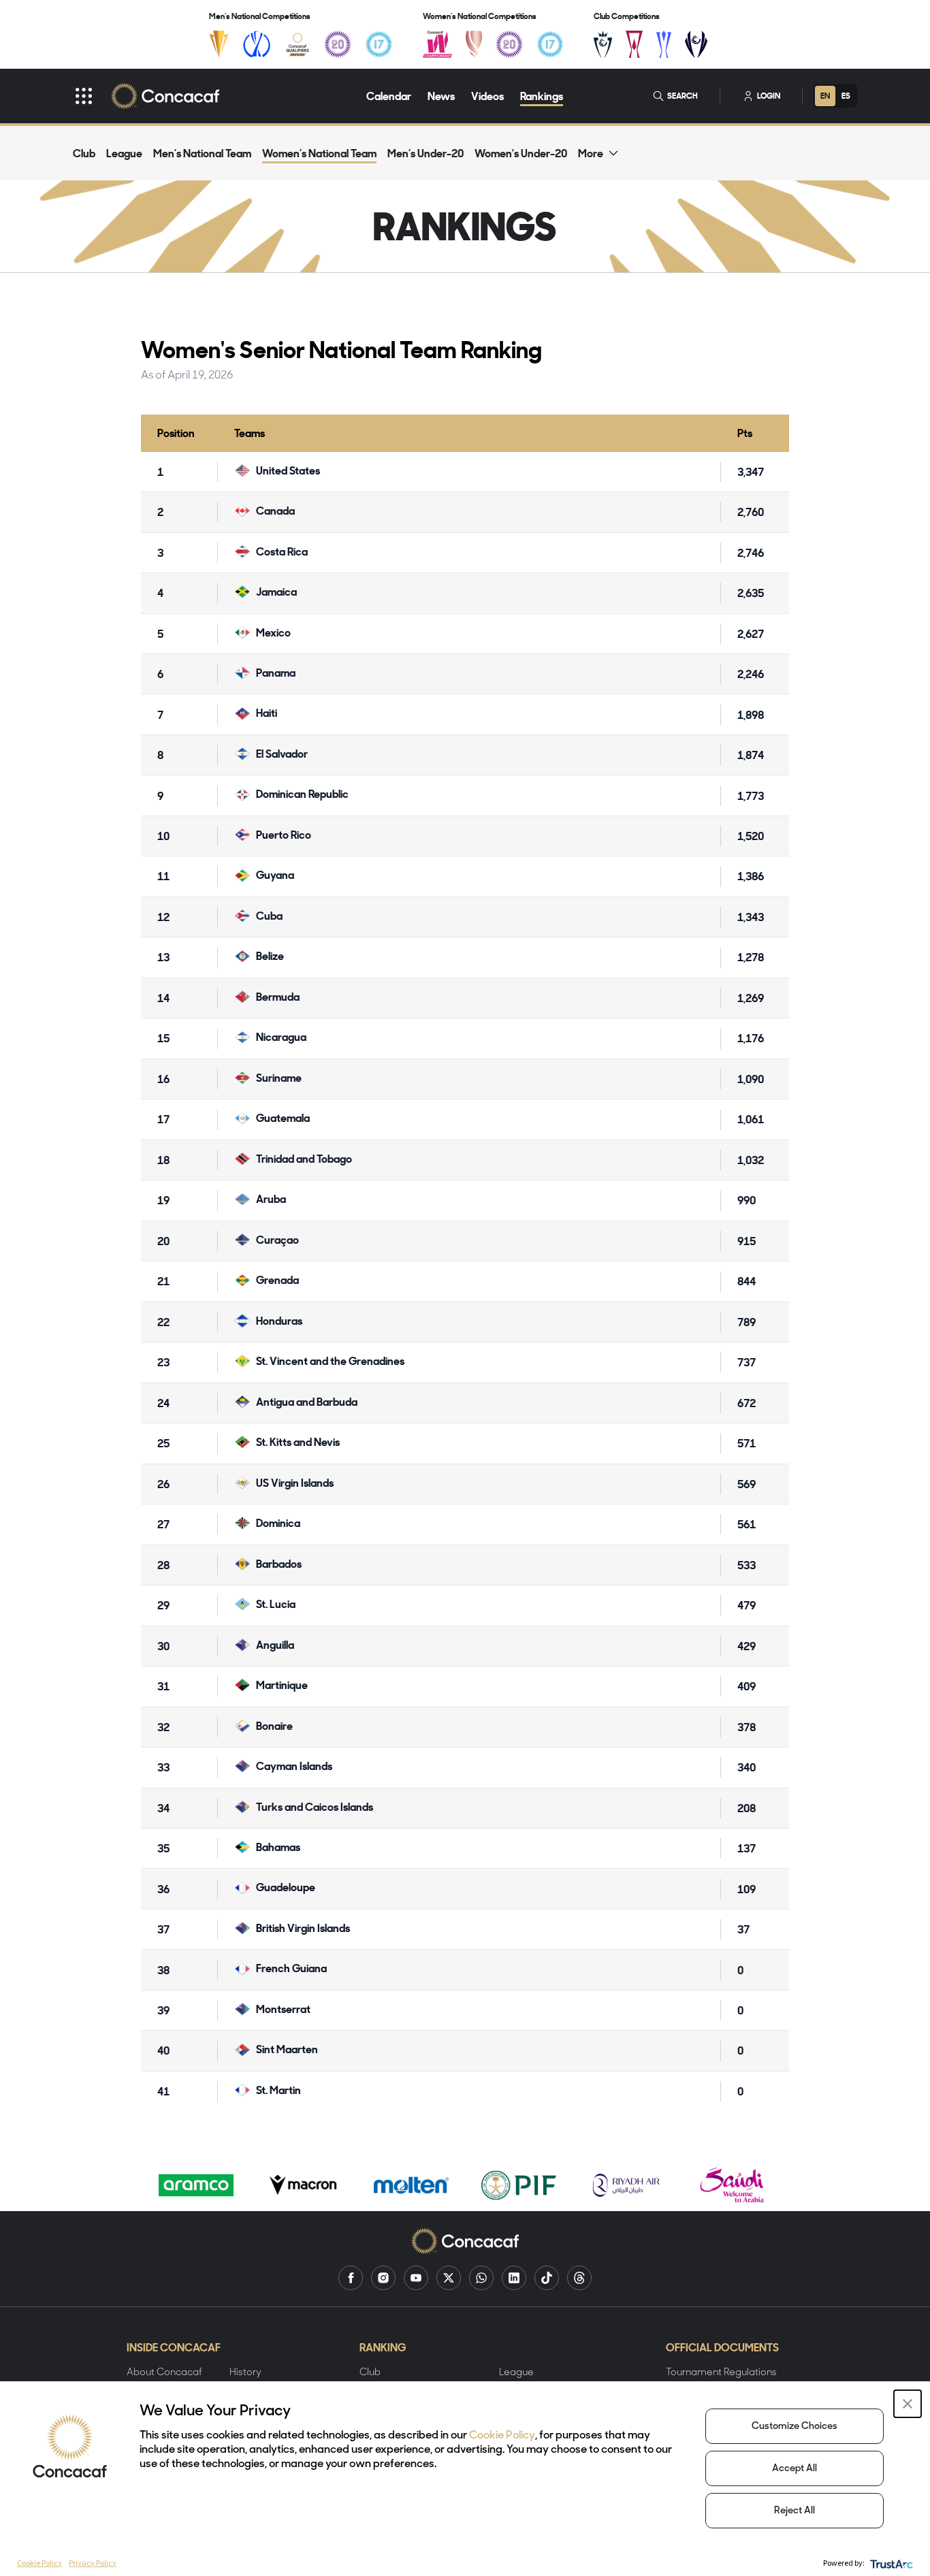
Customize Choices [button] (795, 2427)
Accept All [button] (795, 2469)
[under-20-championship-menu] (338, 44)
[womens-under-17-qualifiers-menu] (550, 44)
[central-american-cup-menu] (634, 44)
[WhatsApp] (481, 2278)
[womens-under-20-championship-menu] (509, 44)
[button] (908, 2404)
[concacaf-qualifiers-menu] (298, 44)
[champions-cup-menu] (603, 44)
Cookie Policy (502, 2436)
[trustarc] (890, 2563)
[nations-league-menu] (257, 44)
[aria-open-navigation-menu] (84, 96)
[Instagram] (383, 2278)
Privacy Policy (93, 2563)
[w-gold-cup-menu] (474, 44)
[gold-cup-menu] (219, 44)
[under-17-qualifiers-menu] (379, 44)
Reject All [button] (795, 2511)
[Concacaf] (165, 96)
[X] (449, 2278)
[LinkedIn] (514, 2278)
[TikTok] (547, 2278)
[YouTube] (416, 2278)
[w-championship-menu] (437, 44)
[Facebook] (351, 2278)
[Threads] (579, 2278)
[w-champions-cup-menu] (696, 44)
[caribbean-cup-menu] (664, 44)
